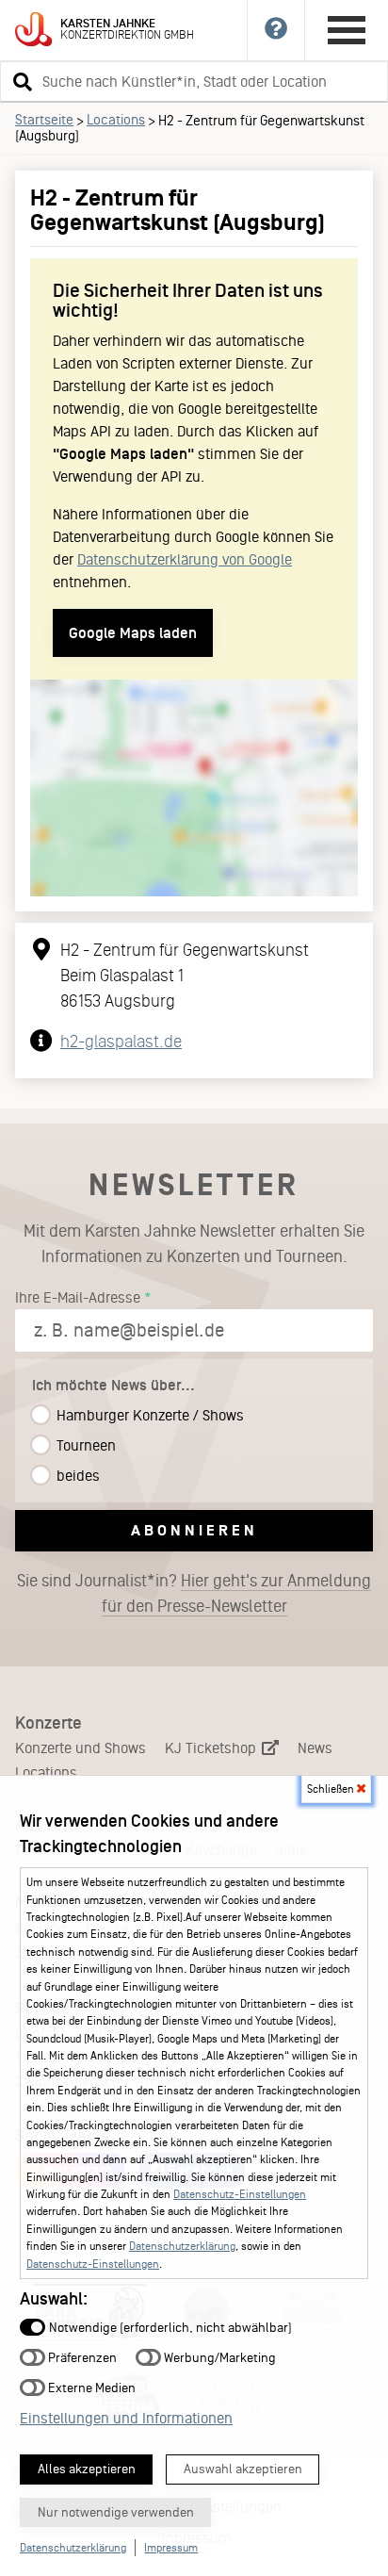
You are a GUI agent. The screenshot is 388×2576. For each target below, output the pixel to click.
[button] (20, 81)
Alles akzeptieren (87, 2469)
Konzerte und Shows (81, 1748)
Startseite (44, 120)
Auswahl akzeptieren (243, 2469)
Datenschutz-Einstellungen (240, 2194)
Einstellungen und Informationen (126, 2418)
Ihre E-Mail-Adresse (78, 1297)
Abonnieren (194, 1530)
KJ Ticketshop (212, 1748)
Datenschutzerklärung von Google (185, 559)
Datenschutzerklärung (182, 2246)
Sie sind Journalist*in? (194, 1593)
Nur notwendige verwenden (116, 2512)
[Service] (276, 30)
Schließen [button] (332, 1789)
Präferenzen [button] (81, 2357)
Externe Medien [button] (90, 2387)
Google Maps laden (133, 633)
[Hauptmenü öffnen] (347, 30)
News (315, 1748)
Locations (116, 120)
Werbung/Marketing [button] (218, 2357)
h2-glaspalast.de (121, 1042)
